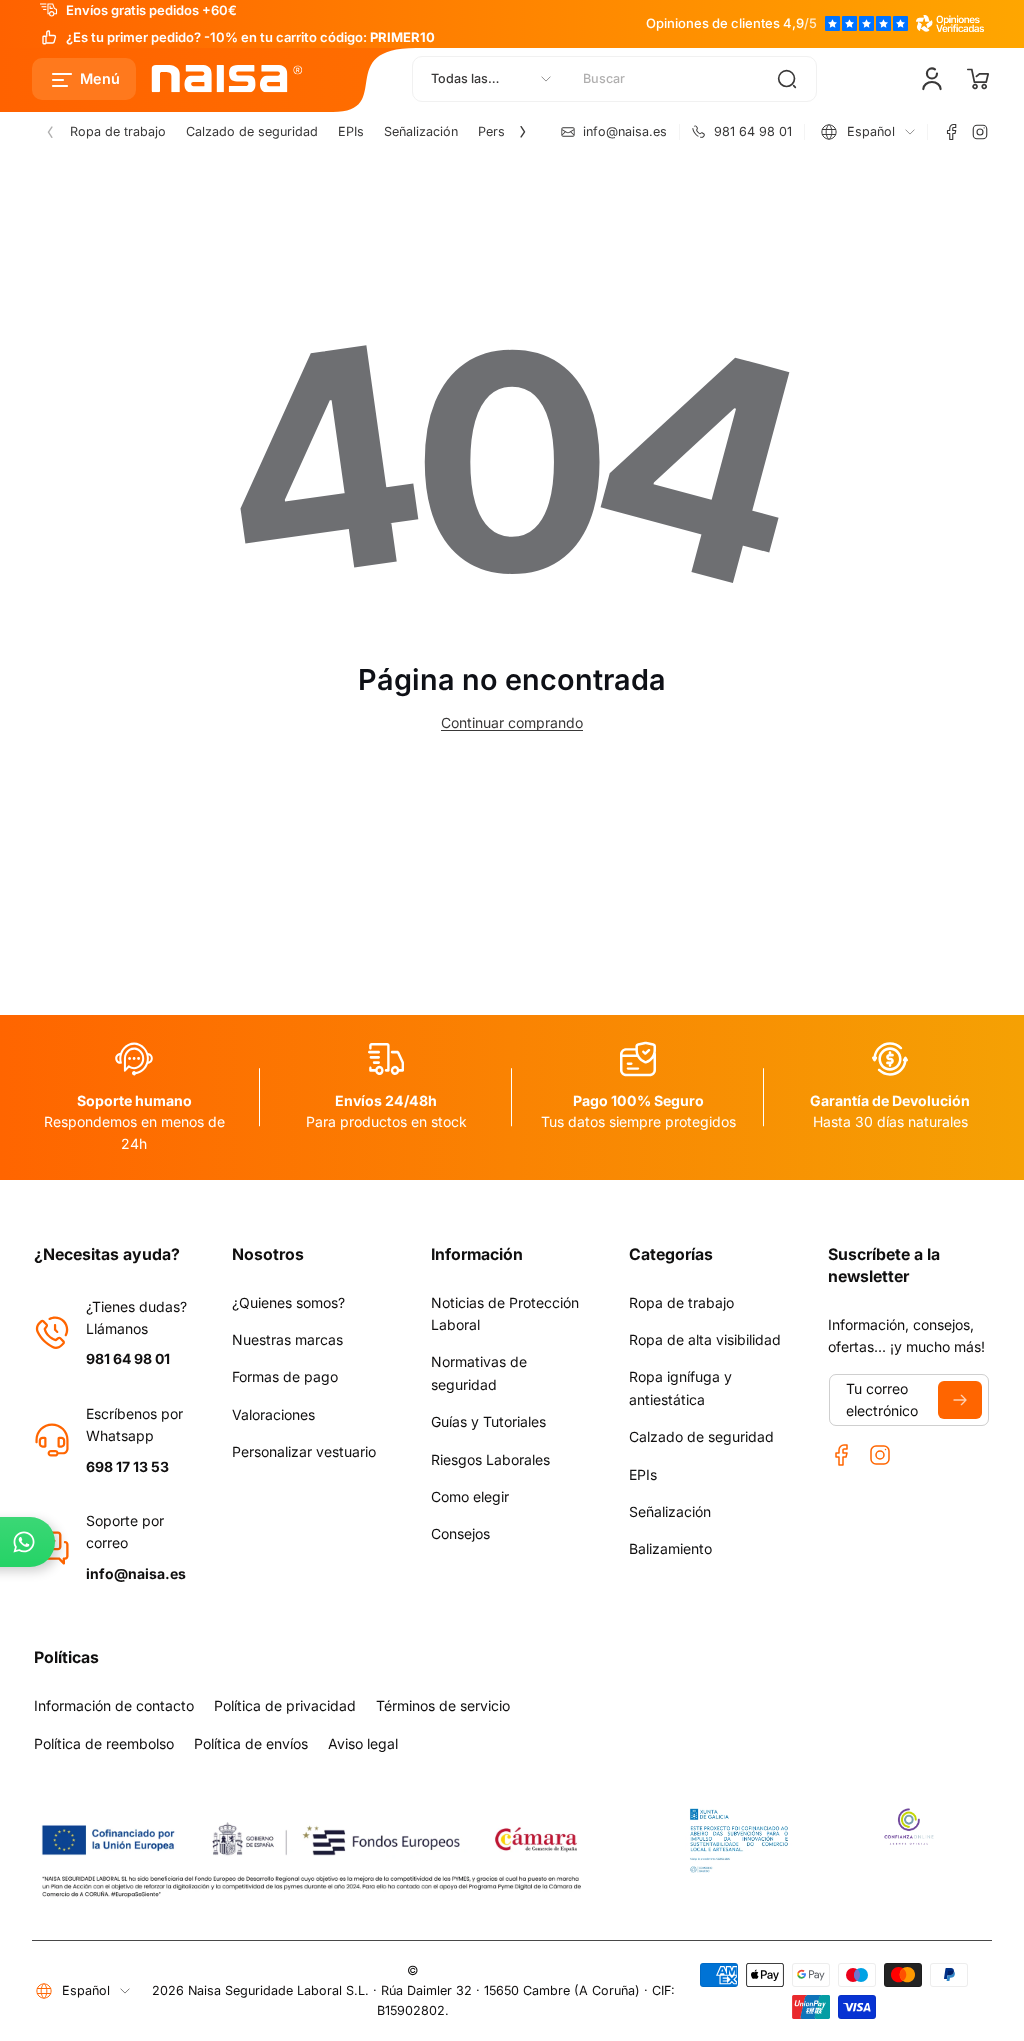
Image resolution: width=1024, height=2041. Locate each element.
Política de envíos (251, 1743)
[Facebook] (952, 132)
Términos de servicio (443, 1705)
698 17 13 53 (127, 1466)
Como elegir (470, 1496)
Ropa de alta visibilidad (705, 1339)
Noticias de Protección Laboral (505, 1313)
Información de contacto (114, 1705)
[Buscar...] (787, 79)
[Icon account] (932, 79)
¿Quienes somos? (288, 1302)
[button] (84, 79)
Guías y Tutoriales (488, 1421)
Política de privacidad (285, 1705)
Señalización (421, 131)
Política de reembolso (104, 1743)
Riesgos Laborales (490, 1459)
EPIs (351, 131)
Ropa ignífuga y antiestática (680, 1387)
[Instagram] (980, 132)
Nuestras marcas (287, 1339)
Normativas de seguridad (479, 1372)
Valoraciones (273, 1414)
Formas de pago (285, 1376)
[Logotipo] (228, 79)
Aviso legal (363, 1743)
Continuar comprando (512, 722)
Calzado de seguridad (252, 131)
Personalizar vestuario (304, 1451)
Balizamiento (670, 1548)
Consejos (460, 1533)
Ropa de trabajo (118, 131)
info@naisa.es (136, 1573)
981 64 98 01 (128, 1358)
